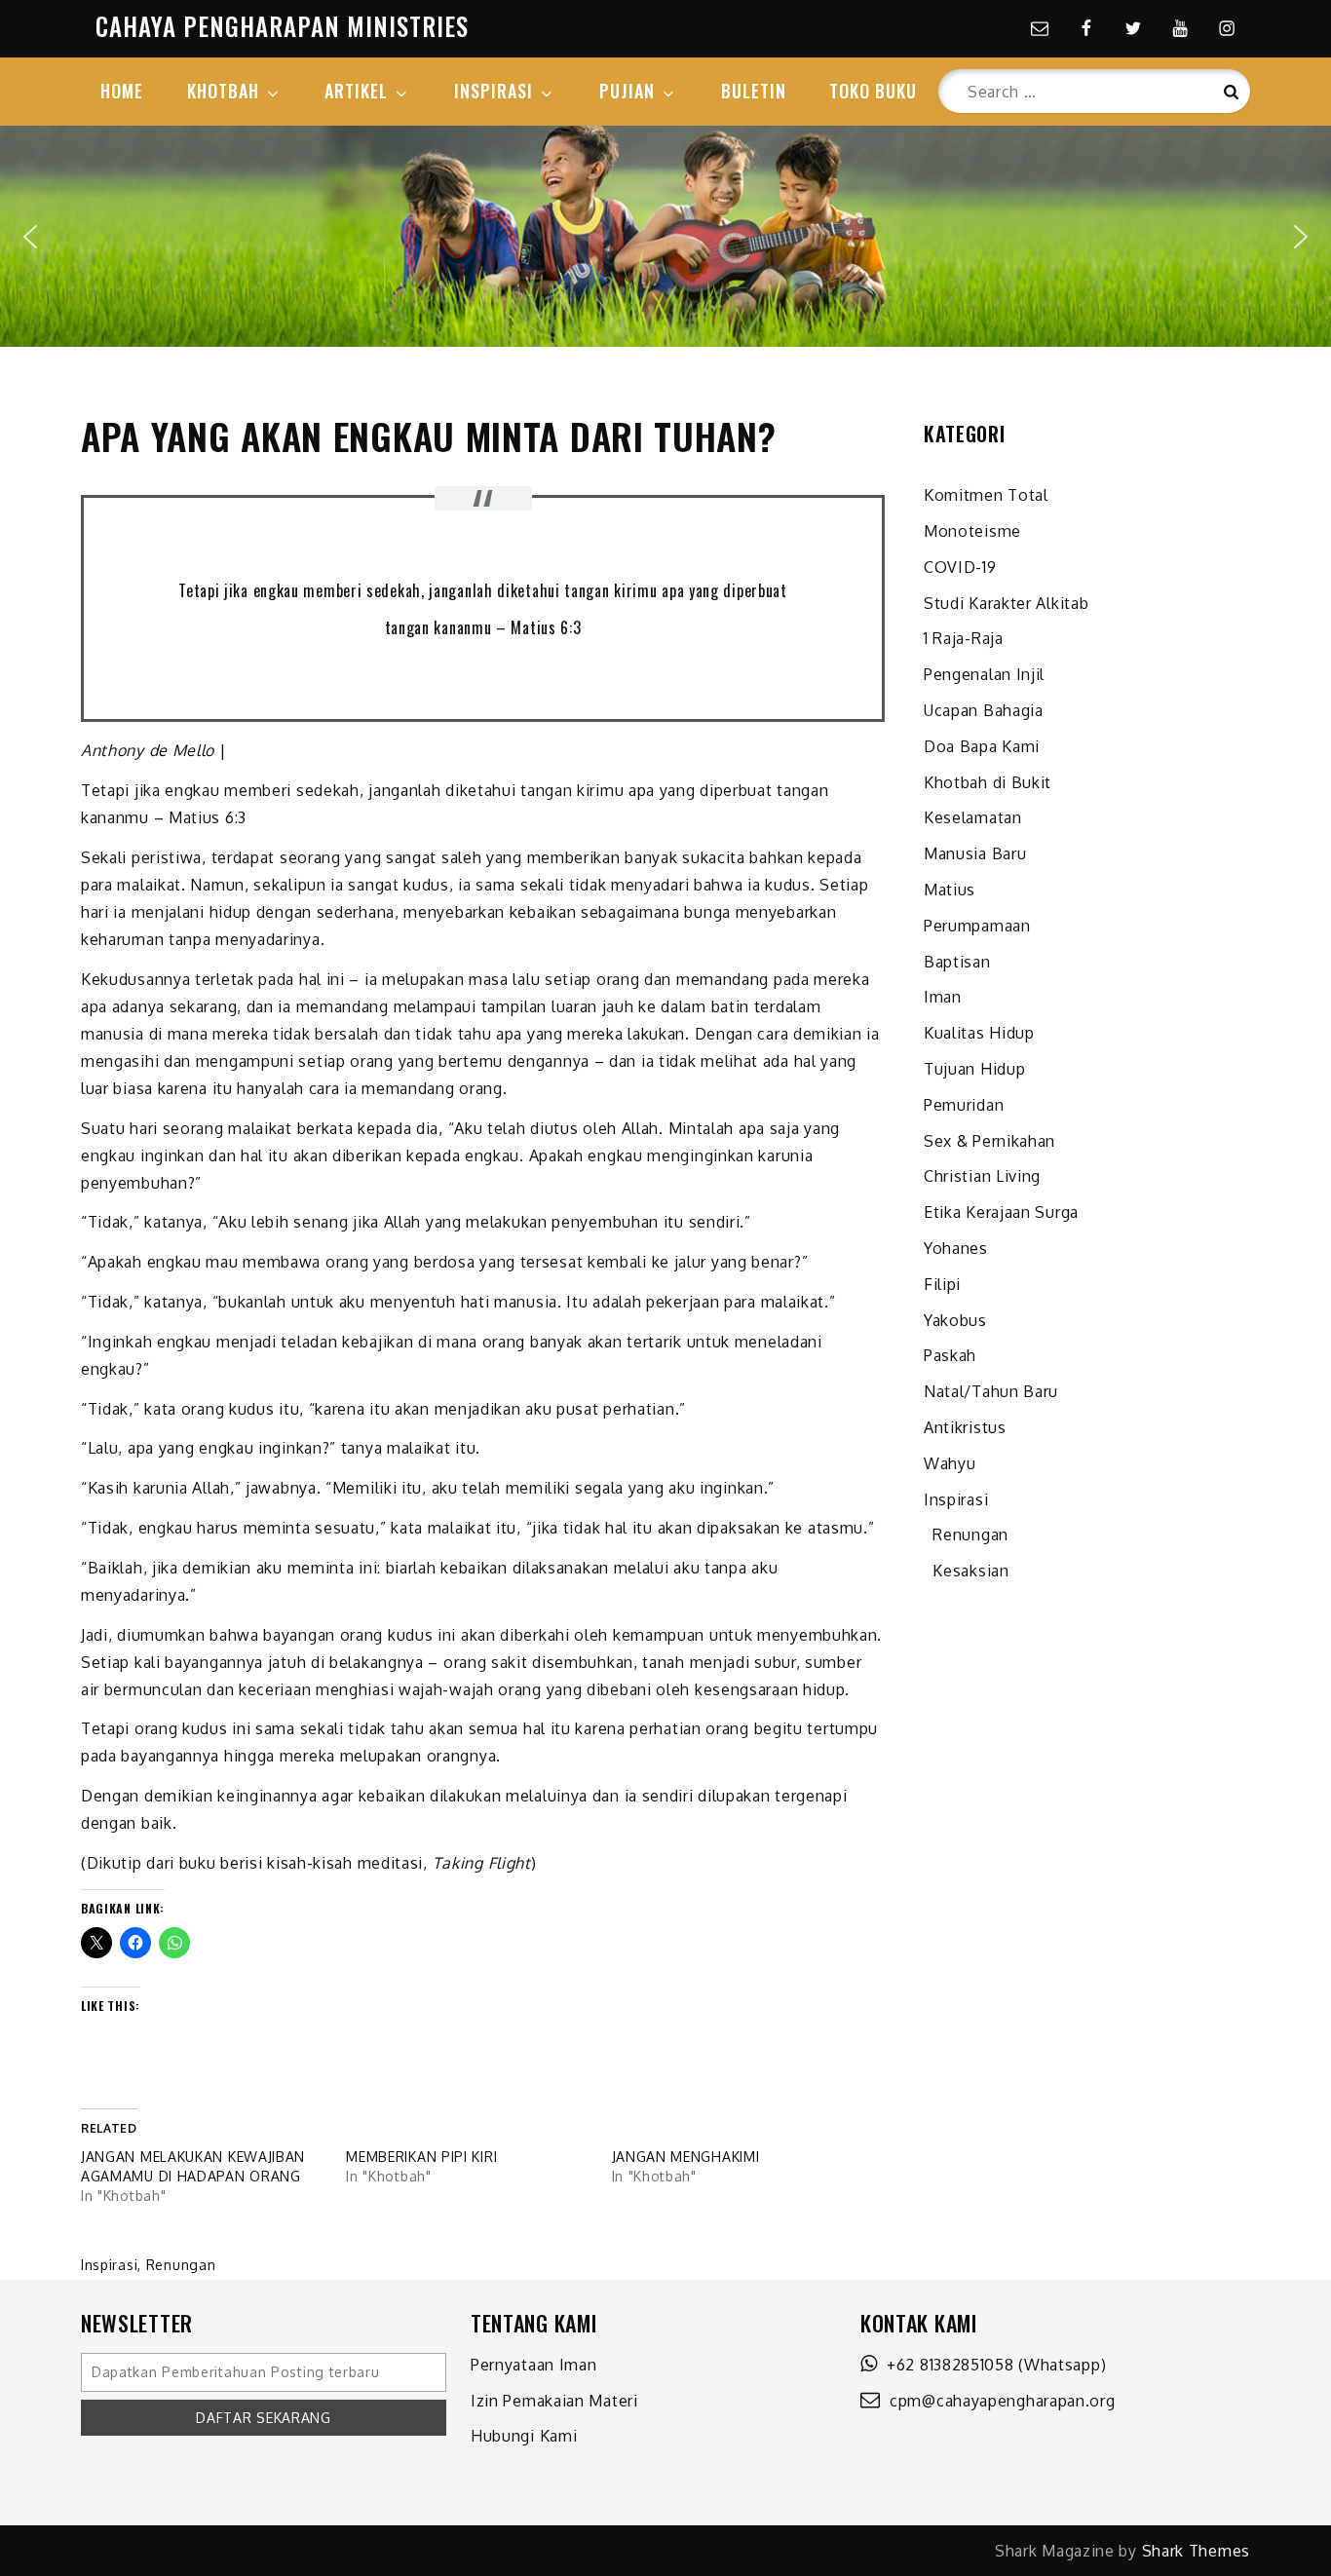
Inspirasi (109, 2265)
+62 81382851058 (946, 2365)
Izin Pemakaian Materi (554, 2401)
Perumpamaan (977, 926)
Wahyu (950, 1463)
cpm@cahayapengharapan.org (998, 2401)
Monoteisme (972, 531)
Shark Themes (1196, 2551)
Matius (950, 890)
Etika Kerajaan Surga (1001, 1212)
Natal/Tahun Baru (991, 1391)
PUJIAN (627, 91)
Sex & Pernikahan (989, 1141)
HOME (122, 91)
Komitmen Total (986, 495)
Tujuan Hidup (974, 1069)
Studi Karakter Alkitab (1006, 603)
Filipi (942, 1284)
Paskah (950, 1355)
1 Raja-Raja (964, 638)
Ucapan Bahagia (984, 710)
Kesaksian (967, 1571)
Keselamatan (973, 817)
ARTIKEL (356, 91)
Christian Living (982, 1176)
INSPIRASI (494, 91)
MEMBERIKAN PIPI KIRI (421, 2157)
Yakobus (955, 1320)
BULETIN (754, 91)
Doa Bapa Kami (982, 746)
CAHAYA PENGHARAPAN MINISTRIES (282, 26)
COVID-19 (960, 567)
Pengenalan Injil (984, 674)
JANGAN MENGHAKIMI (686, 2157)
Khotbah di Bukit (988, 782)
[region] (665, 237)
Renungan (181, 2265)
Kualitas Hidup (979, 1033)
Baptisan (957, 962)
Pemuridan (964, 1105)
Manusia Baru (975, 853)
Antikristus (965, 1427)
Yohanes (956, 1248)
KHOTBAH (223, 91)
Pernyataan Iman (534, 2365)
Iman (943, 997)
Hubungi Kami (524, 2436)
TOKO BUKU (873, 91)
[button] (30, 237)
